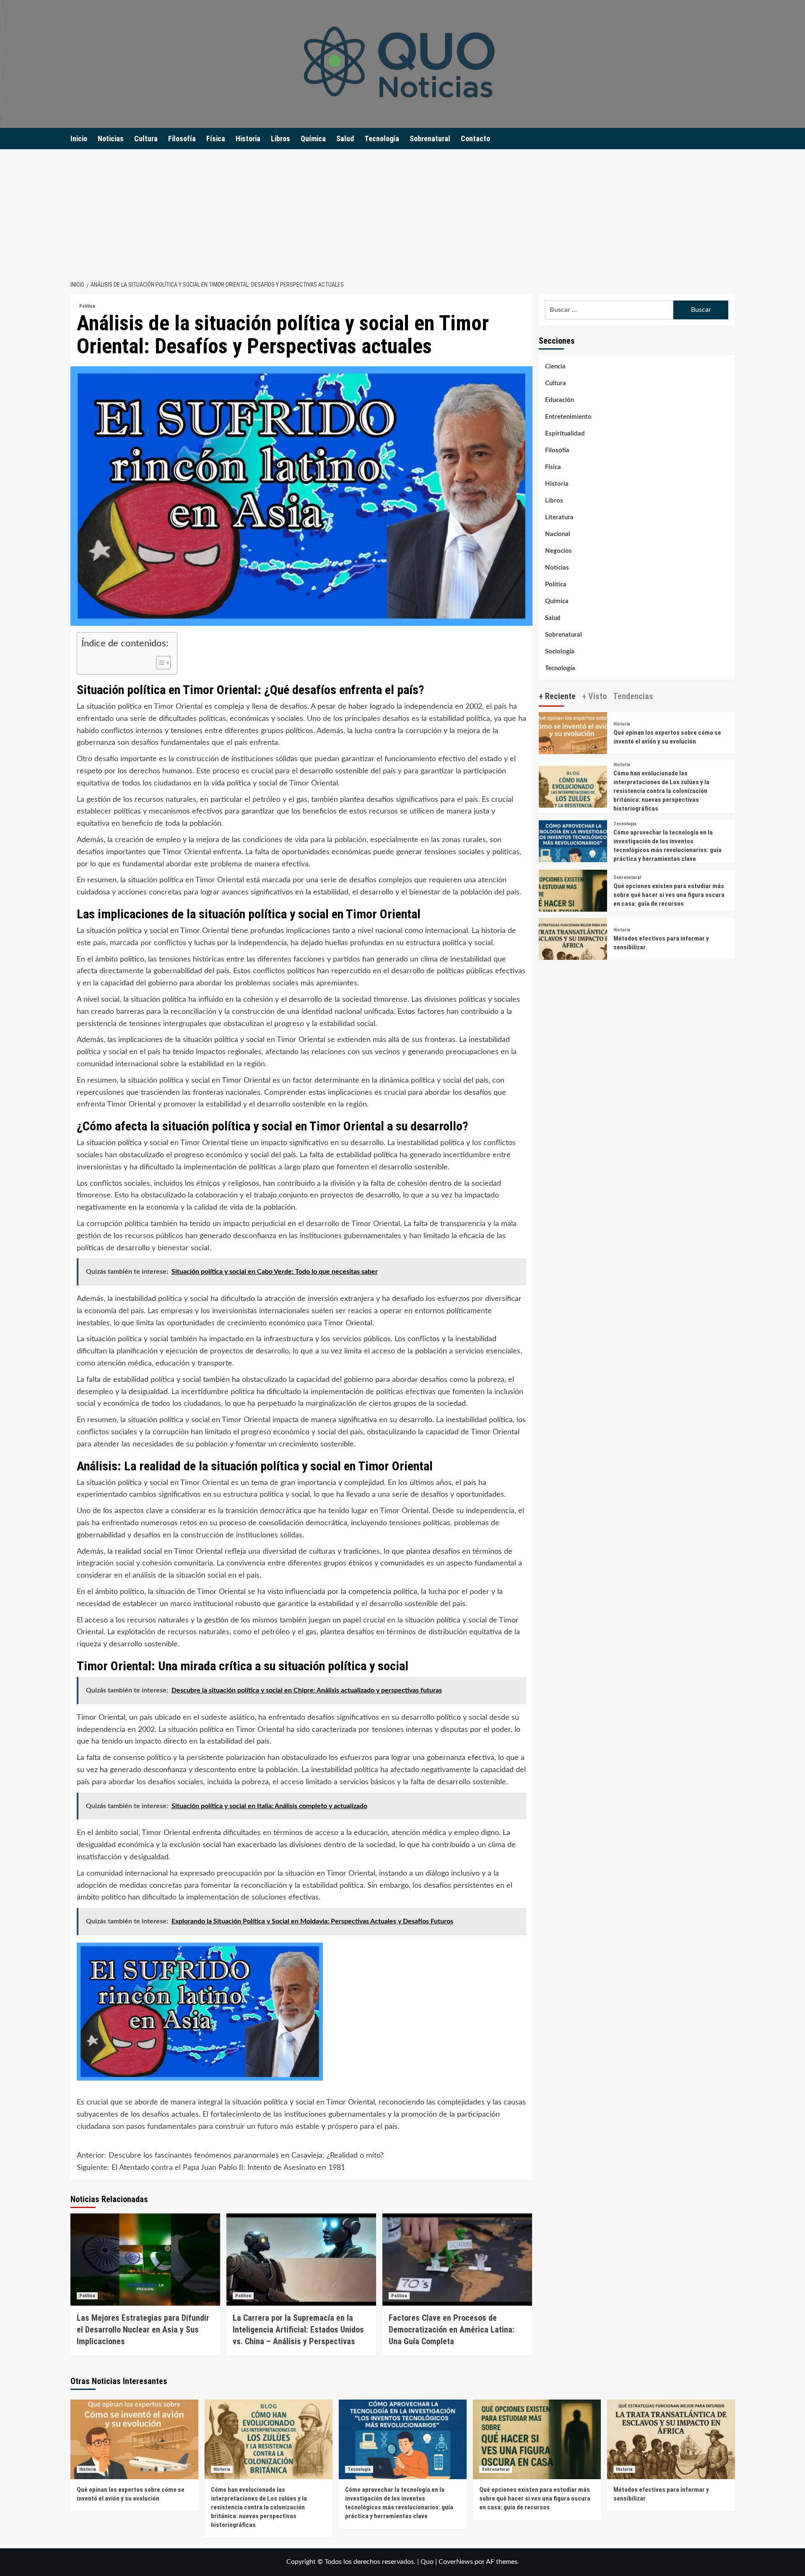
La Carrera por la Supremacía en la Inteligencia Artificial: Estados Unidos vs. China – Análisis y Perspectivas (298, 2330)
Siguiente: (211, 2168)
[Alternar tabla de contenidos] (159, 663)
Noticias (111, 139)
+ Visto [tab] (594, 696)
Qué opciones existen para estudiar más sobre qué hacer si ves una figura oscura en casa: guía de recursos (669, 895)
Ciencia (555, 367)
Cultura (146, 139)
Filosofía (182, 139)
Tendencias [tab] (633, 696)
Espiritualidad (565, 434)
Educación (560, 400)
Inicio (79, 139)
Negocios (558, 551)
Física (216, 139)
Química (313, 139)
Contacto (475, 139)
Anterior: (230, 2156)
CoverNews (456, 2562)
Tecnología (382, 139)
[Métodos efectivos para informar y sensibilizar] (573, 952)
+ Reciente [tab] (557, 696)
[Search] (730, 139)
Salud (345, 139)
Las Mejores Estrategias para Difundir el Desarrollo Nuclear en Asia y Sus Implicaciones (143, 2330)
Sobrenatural (430, 139)
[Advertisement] (402, 212)
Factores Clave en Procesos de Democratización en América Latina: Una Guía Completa (452, 2330)
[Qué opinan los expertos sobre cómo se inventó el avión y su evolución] (573, 746)
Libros (280, 139)
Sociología (560, 652)
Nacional (558, 534)
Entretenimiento (568, 417)
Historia (248, 139)
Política (87, 306)
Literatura (559, 517)
